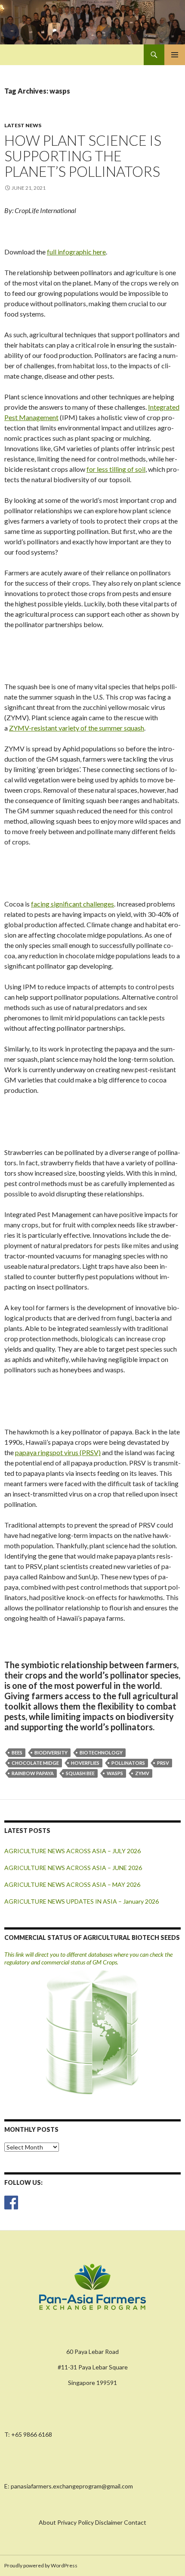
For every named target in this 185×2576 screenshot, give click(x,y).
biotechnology (101, 1752)
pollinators (128, 1763)
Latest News (23, 125)
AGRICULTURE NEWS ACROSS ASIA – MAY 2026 (72, 1884)
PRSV (163, 1763)
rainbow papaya (33, 1773)
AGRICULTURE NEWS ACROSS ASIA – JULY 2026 (72, 1851)
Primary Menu (175, 55)
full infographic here (76, 252)
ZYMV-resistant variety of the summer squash (77, 728)
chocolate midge (35, 1763)
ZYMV (142, 1773)
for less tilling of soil (116, 469)
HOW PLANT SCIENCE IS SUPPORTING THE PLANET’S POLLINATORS (83, 156)
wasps (115, 1773)
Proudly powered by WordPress (41, 2565)
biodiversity (51, 1752)
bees (17, 1752)
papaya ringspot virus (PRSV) (58, 1452)
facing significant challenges (72, 904)
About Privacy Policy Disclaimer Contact (92, 2522)
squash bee (80, 1773)
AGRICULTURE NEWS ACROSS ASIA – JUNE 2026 (73, 1868)
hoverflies (85, 1763)
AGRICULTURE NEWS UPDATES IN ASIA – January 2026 (82, 1901)
